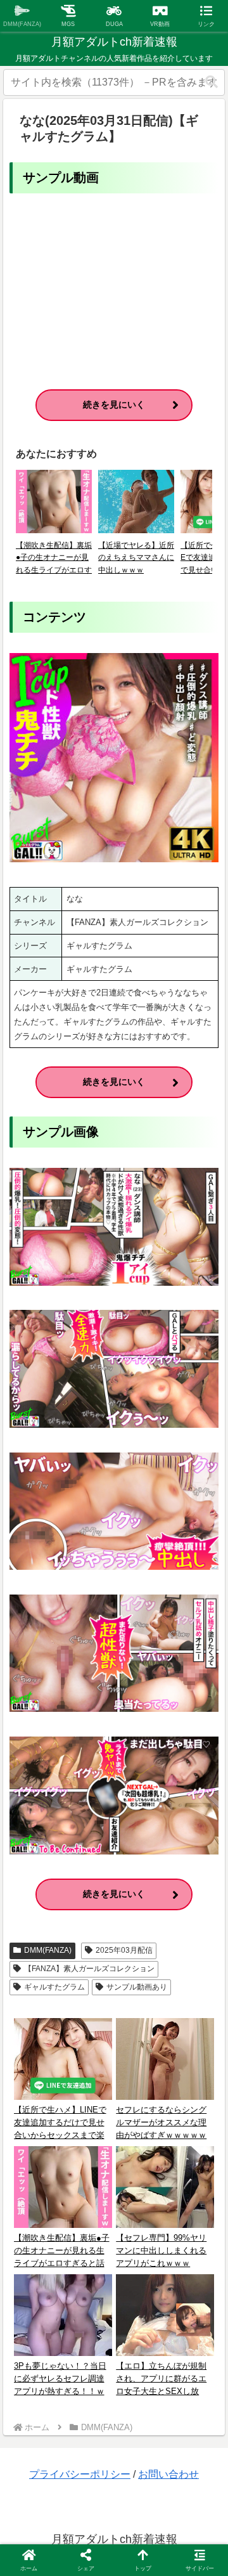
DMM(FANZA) (48, 1950)
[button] (212, 82)
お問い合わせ (168, 2474)
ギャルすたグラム (54, 1987)
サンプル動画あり (137, 1987)
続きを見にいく (114, 405)
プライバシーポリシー (80, 2474)
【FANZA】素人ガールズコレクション (89, 1969)
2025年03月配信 (124, 1950)
